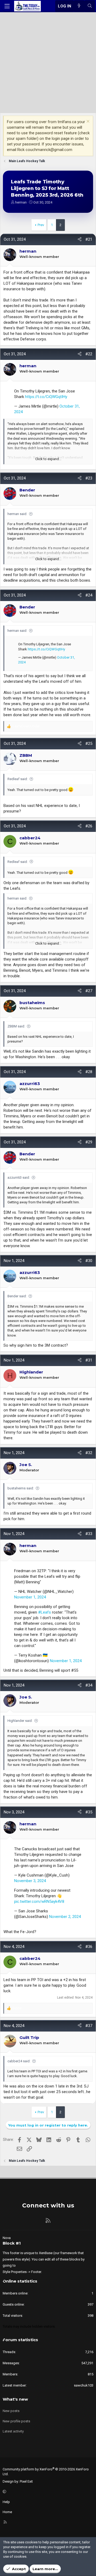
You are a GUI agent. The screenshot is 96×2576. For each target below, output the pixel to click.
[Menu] (7, 6)
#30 (89, 1261)
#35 (89, 1812)
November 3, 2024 (30, 1881)
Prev (41, 225)
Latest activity (13, 2431)
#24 (89, 595)
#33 (89, 1534)
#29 (89, 1142)
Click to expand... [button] (48, 459)
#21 (89, 239)
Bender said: (17, 1296)
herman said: (17, 514)
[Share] (80, 239)
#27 (89, 991)
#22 (89, 354)
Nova (7, 2238)
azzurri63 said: (19, 1177)
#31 (89, 1360)
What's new (15, 2399)
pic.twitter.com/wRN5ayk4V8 (39, 1901)
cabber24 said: (19, 2061)
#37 (89, 2026)
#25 (89, 744)
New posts (11, 2411)
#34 (89, 1685)
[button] (47, 2492)
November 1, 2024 (30, 1597)
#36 (89, 1947)
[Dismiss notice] (87, 122)
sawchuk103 (84, 2385)
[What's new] (79, 6)
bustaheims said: (21, 1488)
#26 (89, 826)
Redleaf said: (18, 779)
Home (7, 2512)
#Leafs (45, 1612)
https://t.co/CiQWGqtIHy (46, 397)
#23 (89, 478)
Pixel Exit (26, 2481)
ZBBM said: (16, 1026)
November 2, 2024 (65, 1917)
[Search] (90, 6)
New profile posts (16, 2421)
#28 (89, 1072)
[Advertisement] (48, 63)
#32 (89, 1453)
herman (21, 202)
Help (6, 2502)
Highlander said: (20, 1721)
